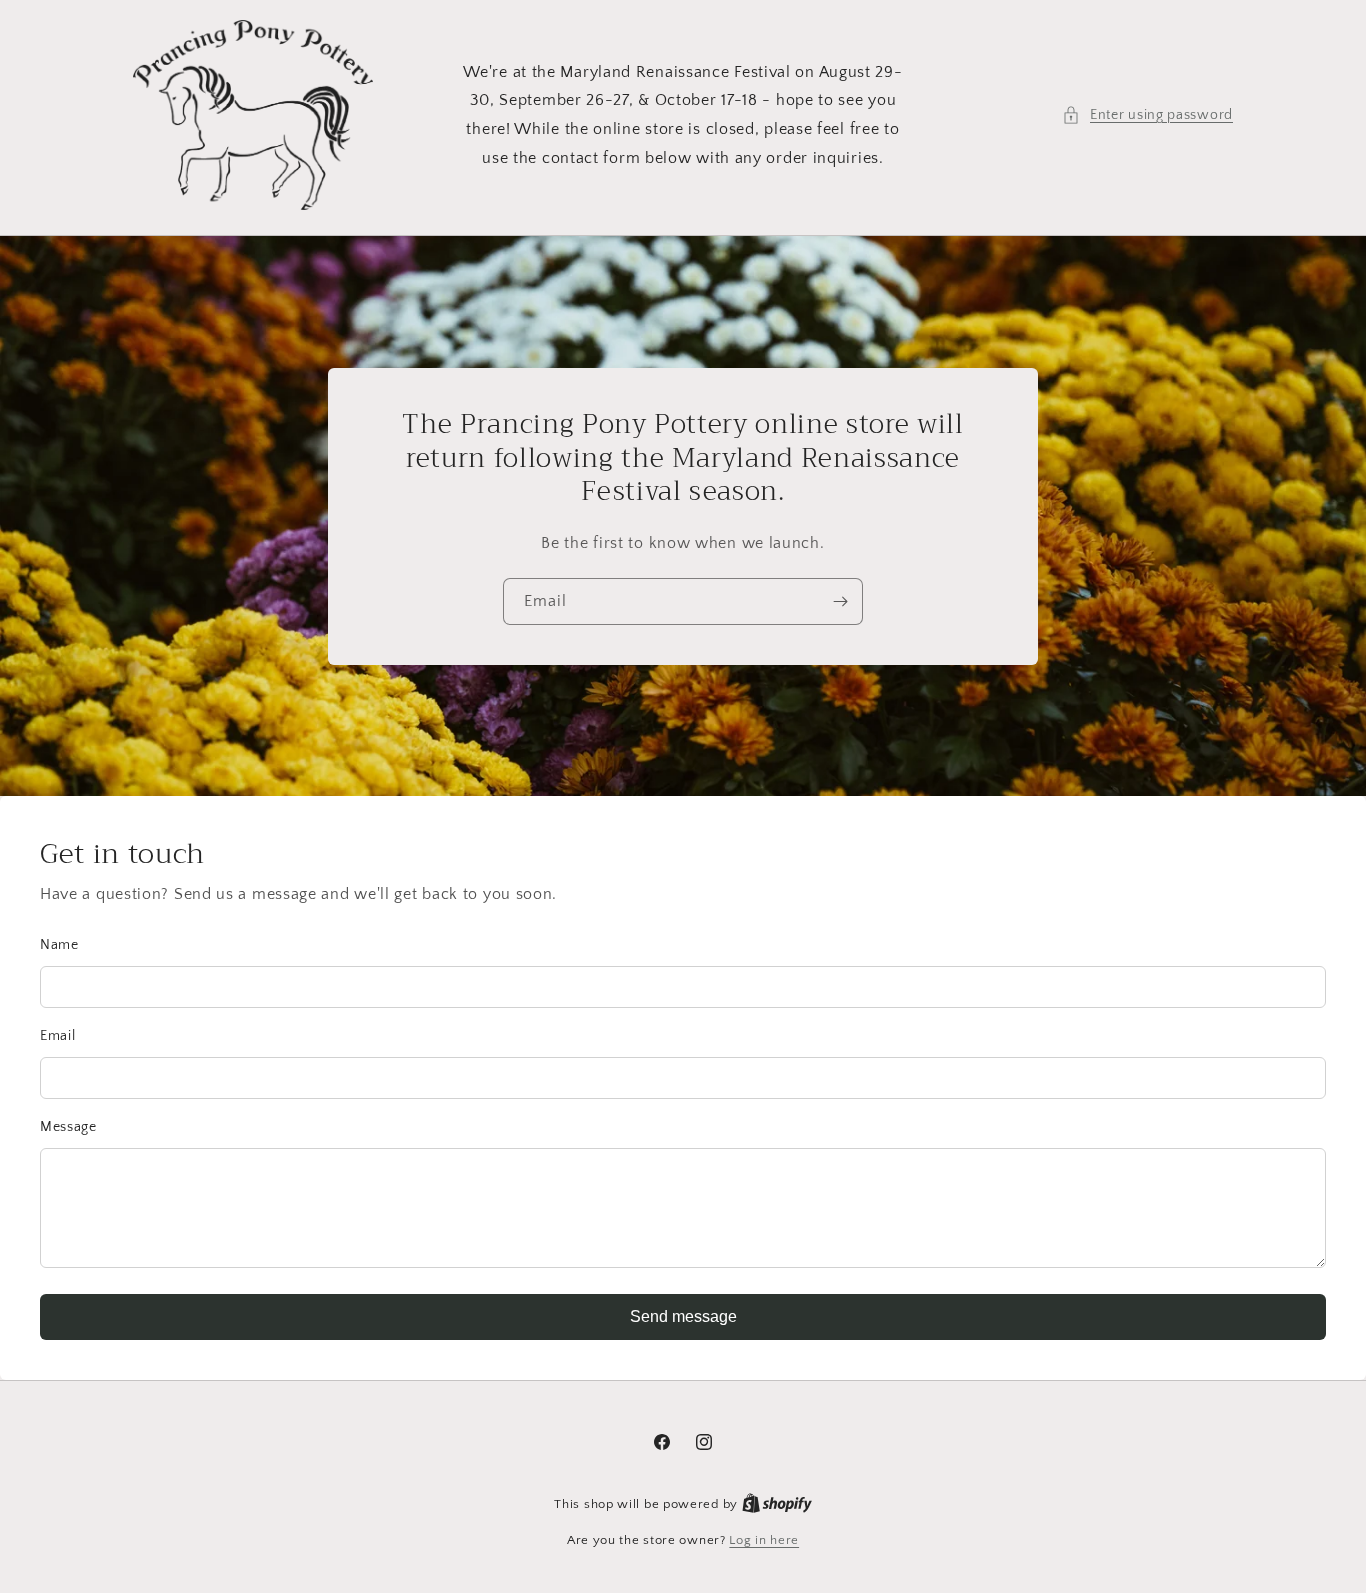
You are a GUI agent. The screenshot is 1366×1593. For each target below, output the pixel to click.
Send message (683, 1316)
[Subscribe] (840, 601)
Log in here (764, 1540)
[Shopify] (777, 1504)
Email (58, 1036)
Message (68, 1127)
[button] (1147, 115)
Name (59, 945)
